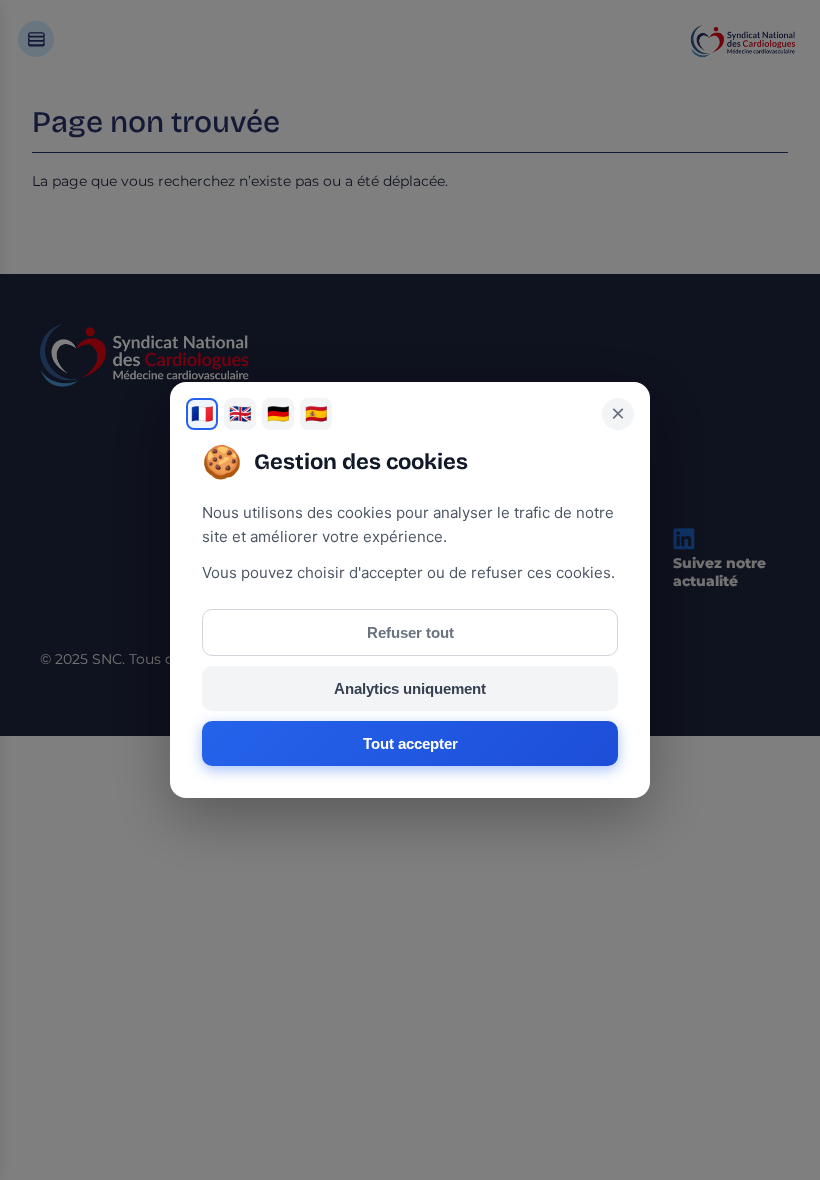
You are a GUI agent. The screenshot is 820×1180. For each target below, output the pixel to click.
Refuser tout (410, 632)
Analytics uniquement (410, 688)
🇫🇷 (202, 414)
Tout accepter (410, 743)
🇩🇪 (278, 414)
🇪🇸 (316, 414)
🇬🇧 (240, 414)
